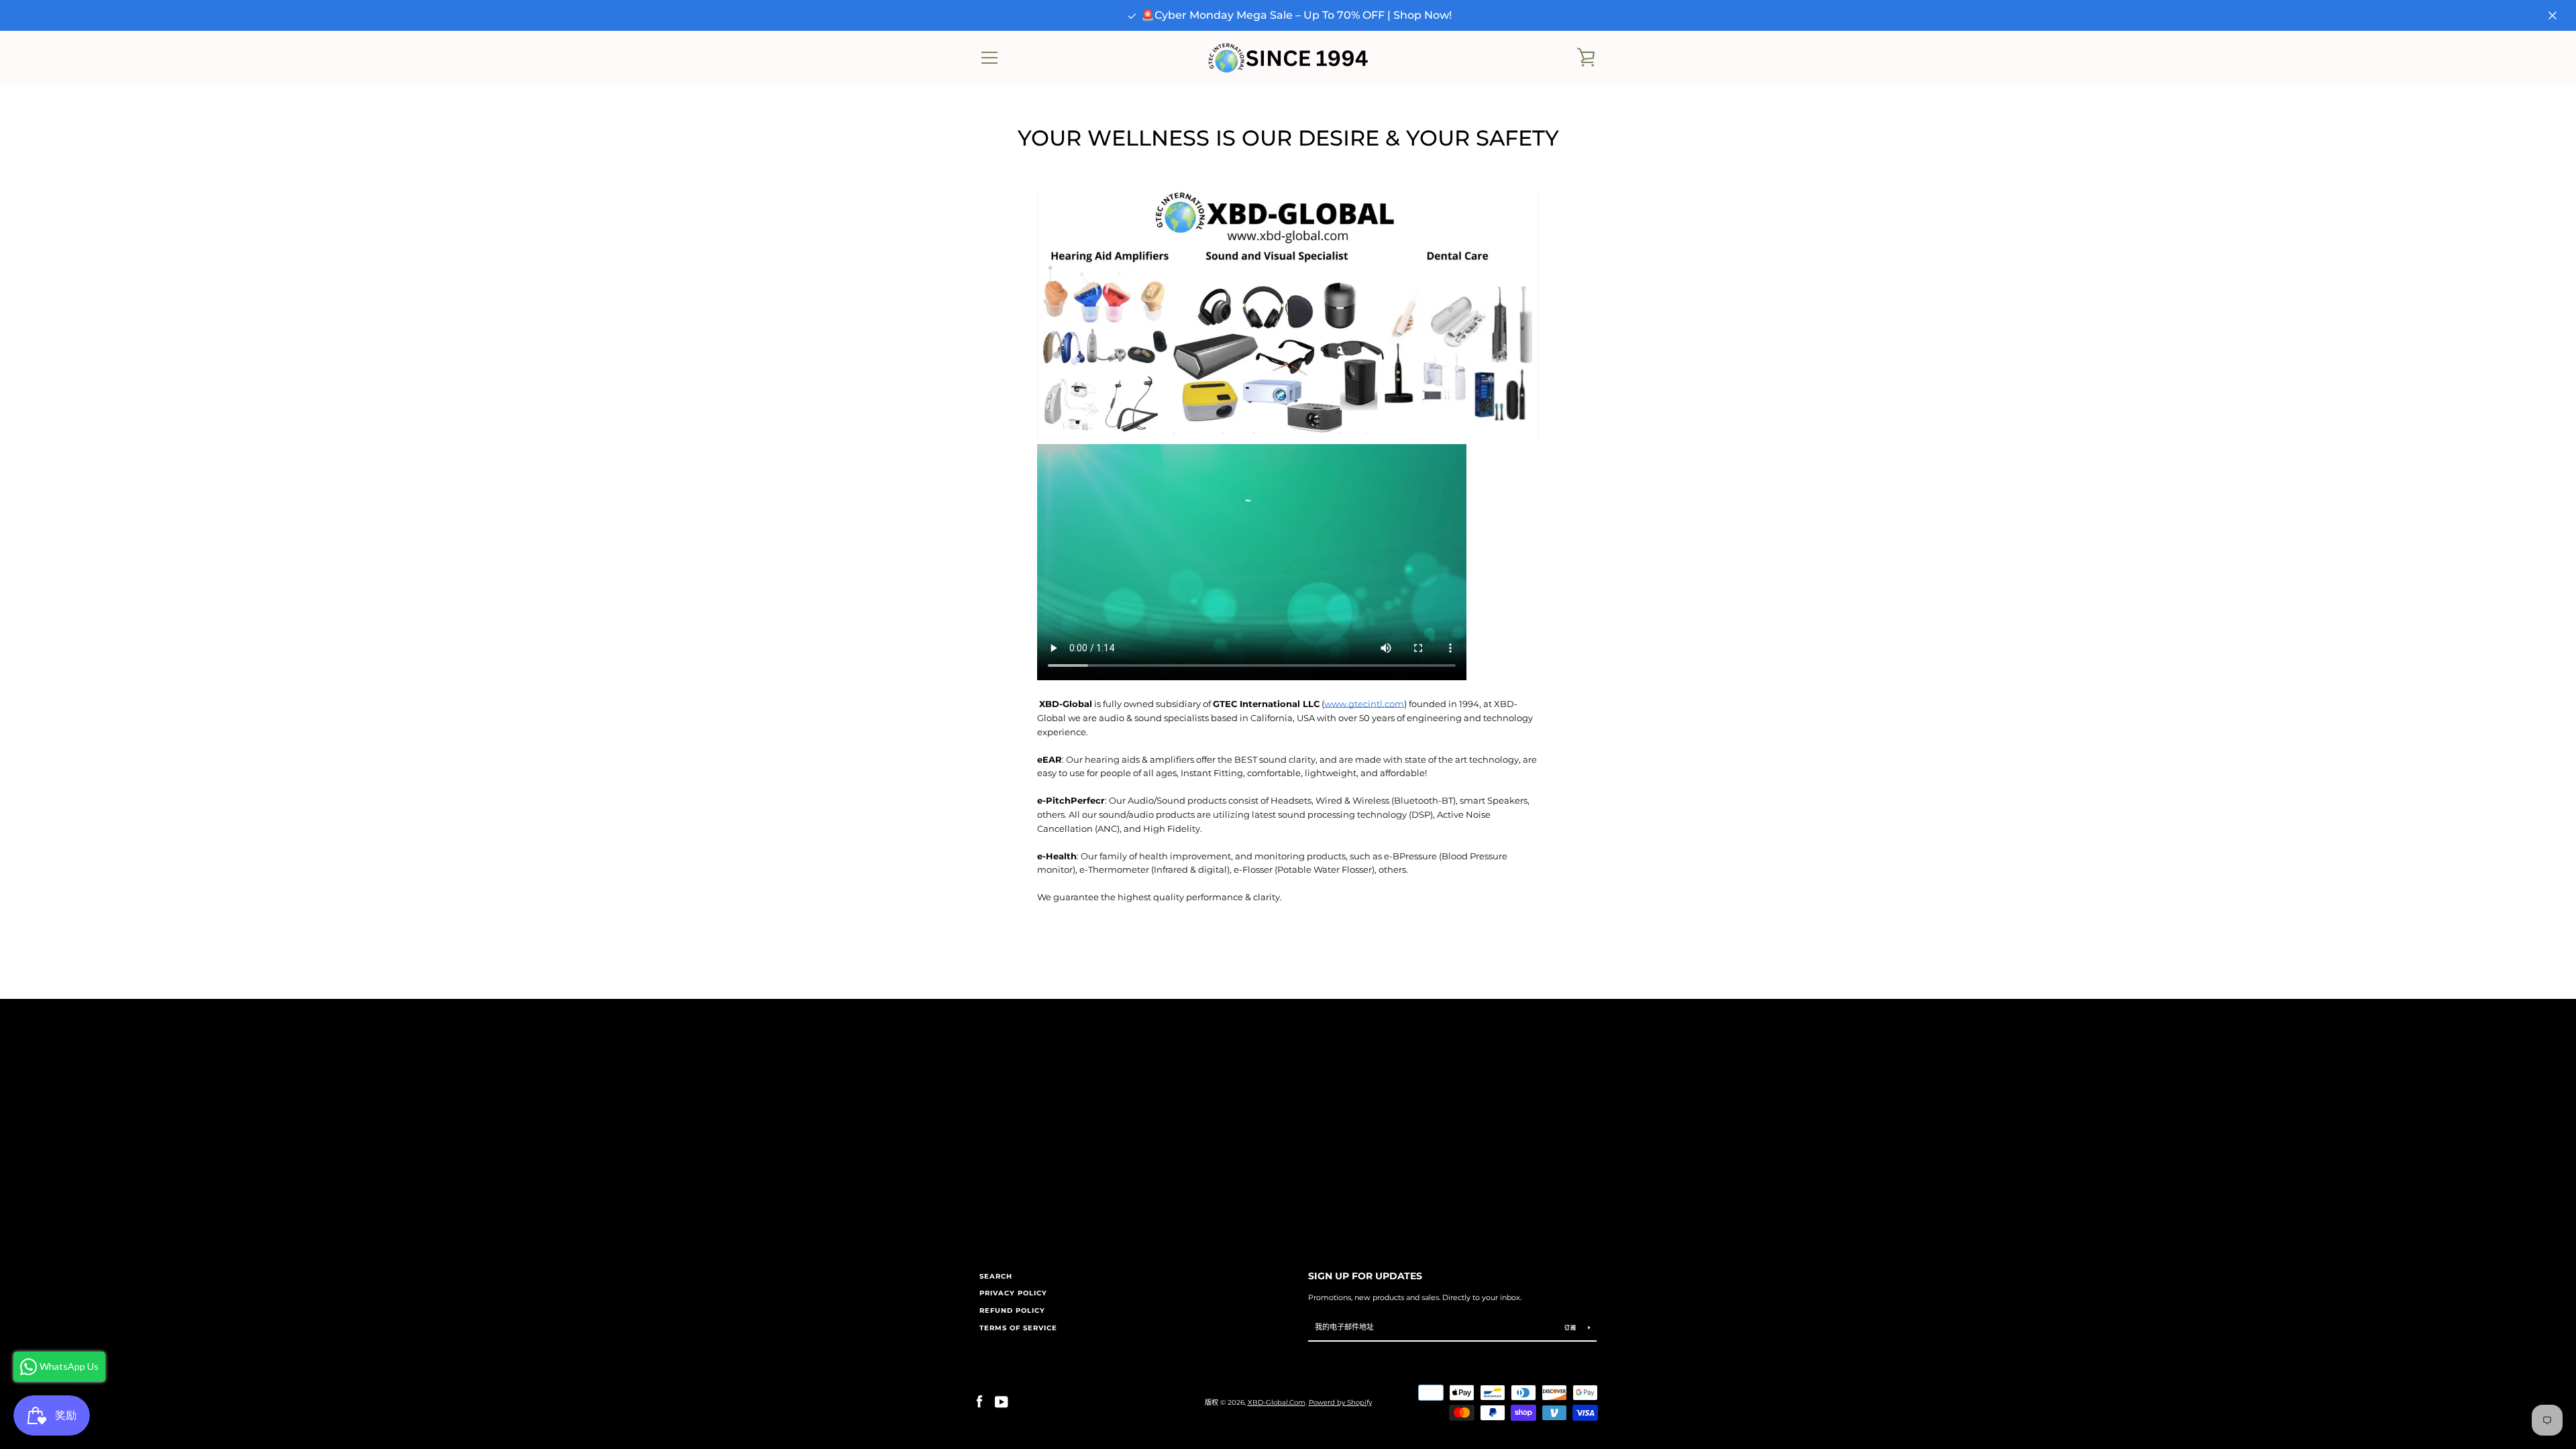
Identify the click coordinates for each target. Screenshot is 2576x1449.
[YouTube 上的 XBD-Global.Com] (1002, 1402)
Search (996, 1276)
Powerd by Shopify (1340, 1402)
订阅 (1571, 1328)
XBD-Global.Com (1277, 1402)
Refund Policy (1012, 1310)
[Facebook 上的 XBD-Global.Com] (979, 1402)
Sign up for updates (1365, 1276)
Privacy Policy (1013, 1293)
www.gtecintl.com (1364, 704)
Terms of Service (1018, 1328)
